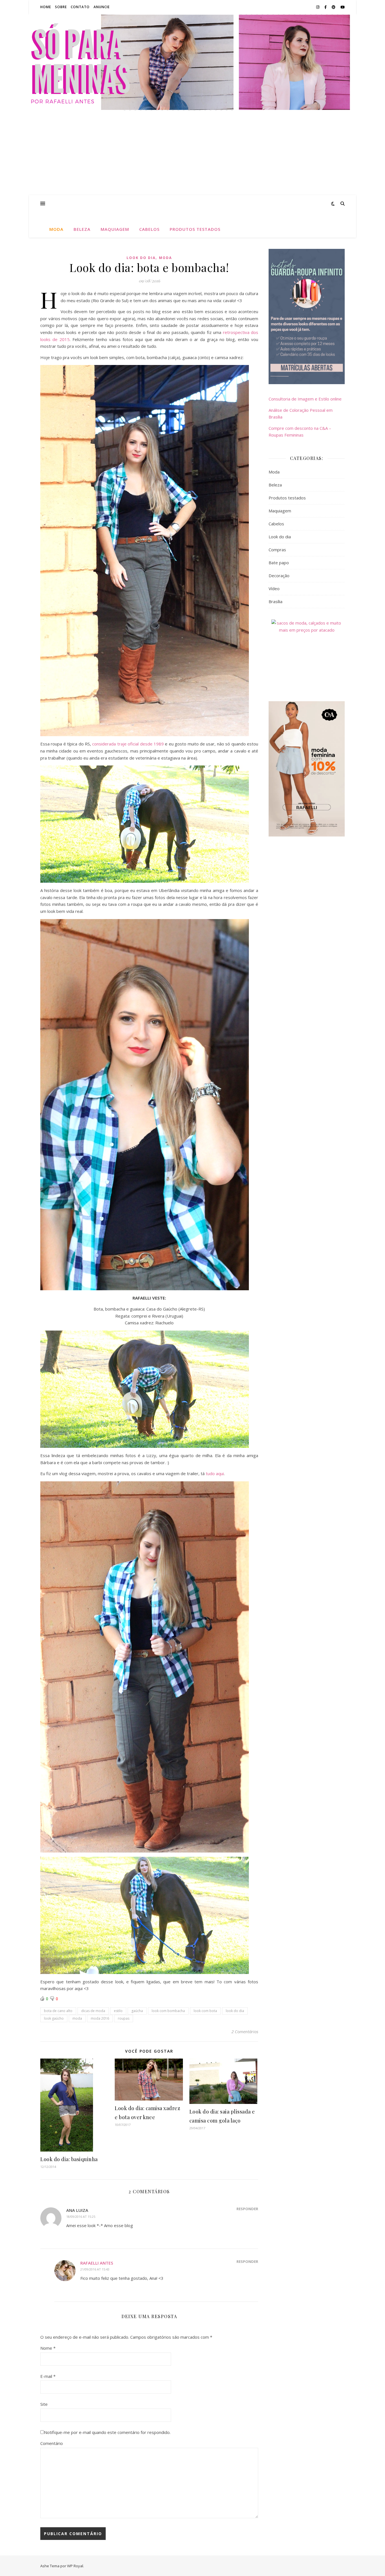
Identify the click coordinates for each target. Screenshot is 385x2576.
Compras (277, 550)
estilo (118, 2011)
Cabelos (149, 229)
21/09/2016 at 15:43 (95, 2269)
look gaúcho (54, 2018)
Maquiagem (115, 229)
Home (46, 7)
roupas (124, 2018)
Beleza (82, 229)
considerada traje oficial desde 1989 (128, 744)
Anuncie (102, 7)
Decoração (279, 576)
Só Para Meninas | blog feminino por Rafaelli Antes (193, 59)
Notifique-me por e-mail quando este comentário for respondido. (107, 2432)
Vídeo (274, 588)
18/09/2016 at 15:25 (81, 2217)
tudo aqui (215, 1473)
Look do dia (141, 258)
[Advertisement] (193, 153)
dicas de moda (93, 2011)
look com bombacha (168, 2011)
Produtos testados (195, 229)
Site (44, 2404)
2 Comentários (245, 2031)
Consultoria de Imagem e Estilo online (305, 399)
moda (77, 2018)
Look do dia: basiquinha (69, 2159)
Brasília (276, 601)
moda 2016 (100, 2018)
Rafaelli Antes (97, 2263)
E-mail (48, 2376)
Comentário (52, 2443)
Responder (247, 2209)
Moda (56, 229)
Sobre (61, 7)
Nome (48, 2348)
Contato (80, 7)
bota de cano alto (58, 2011)
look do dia (235, 2011)
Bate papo (279, 563)
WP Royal (75, 2566)
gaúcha (137, 2011)
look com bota (205, 2011)
